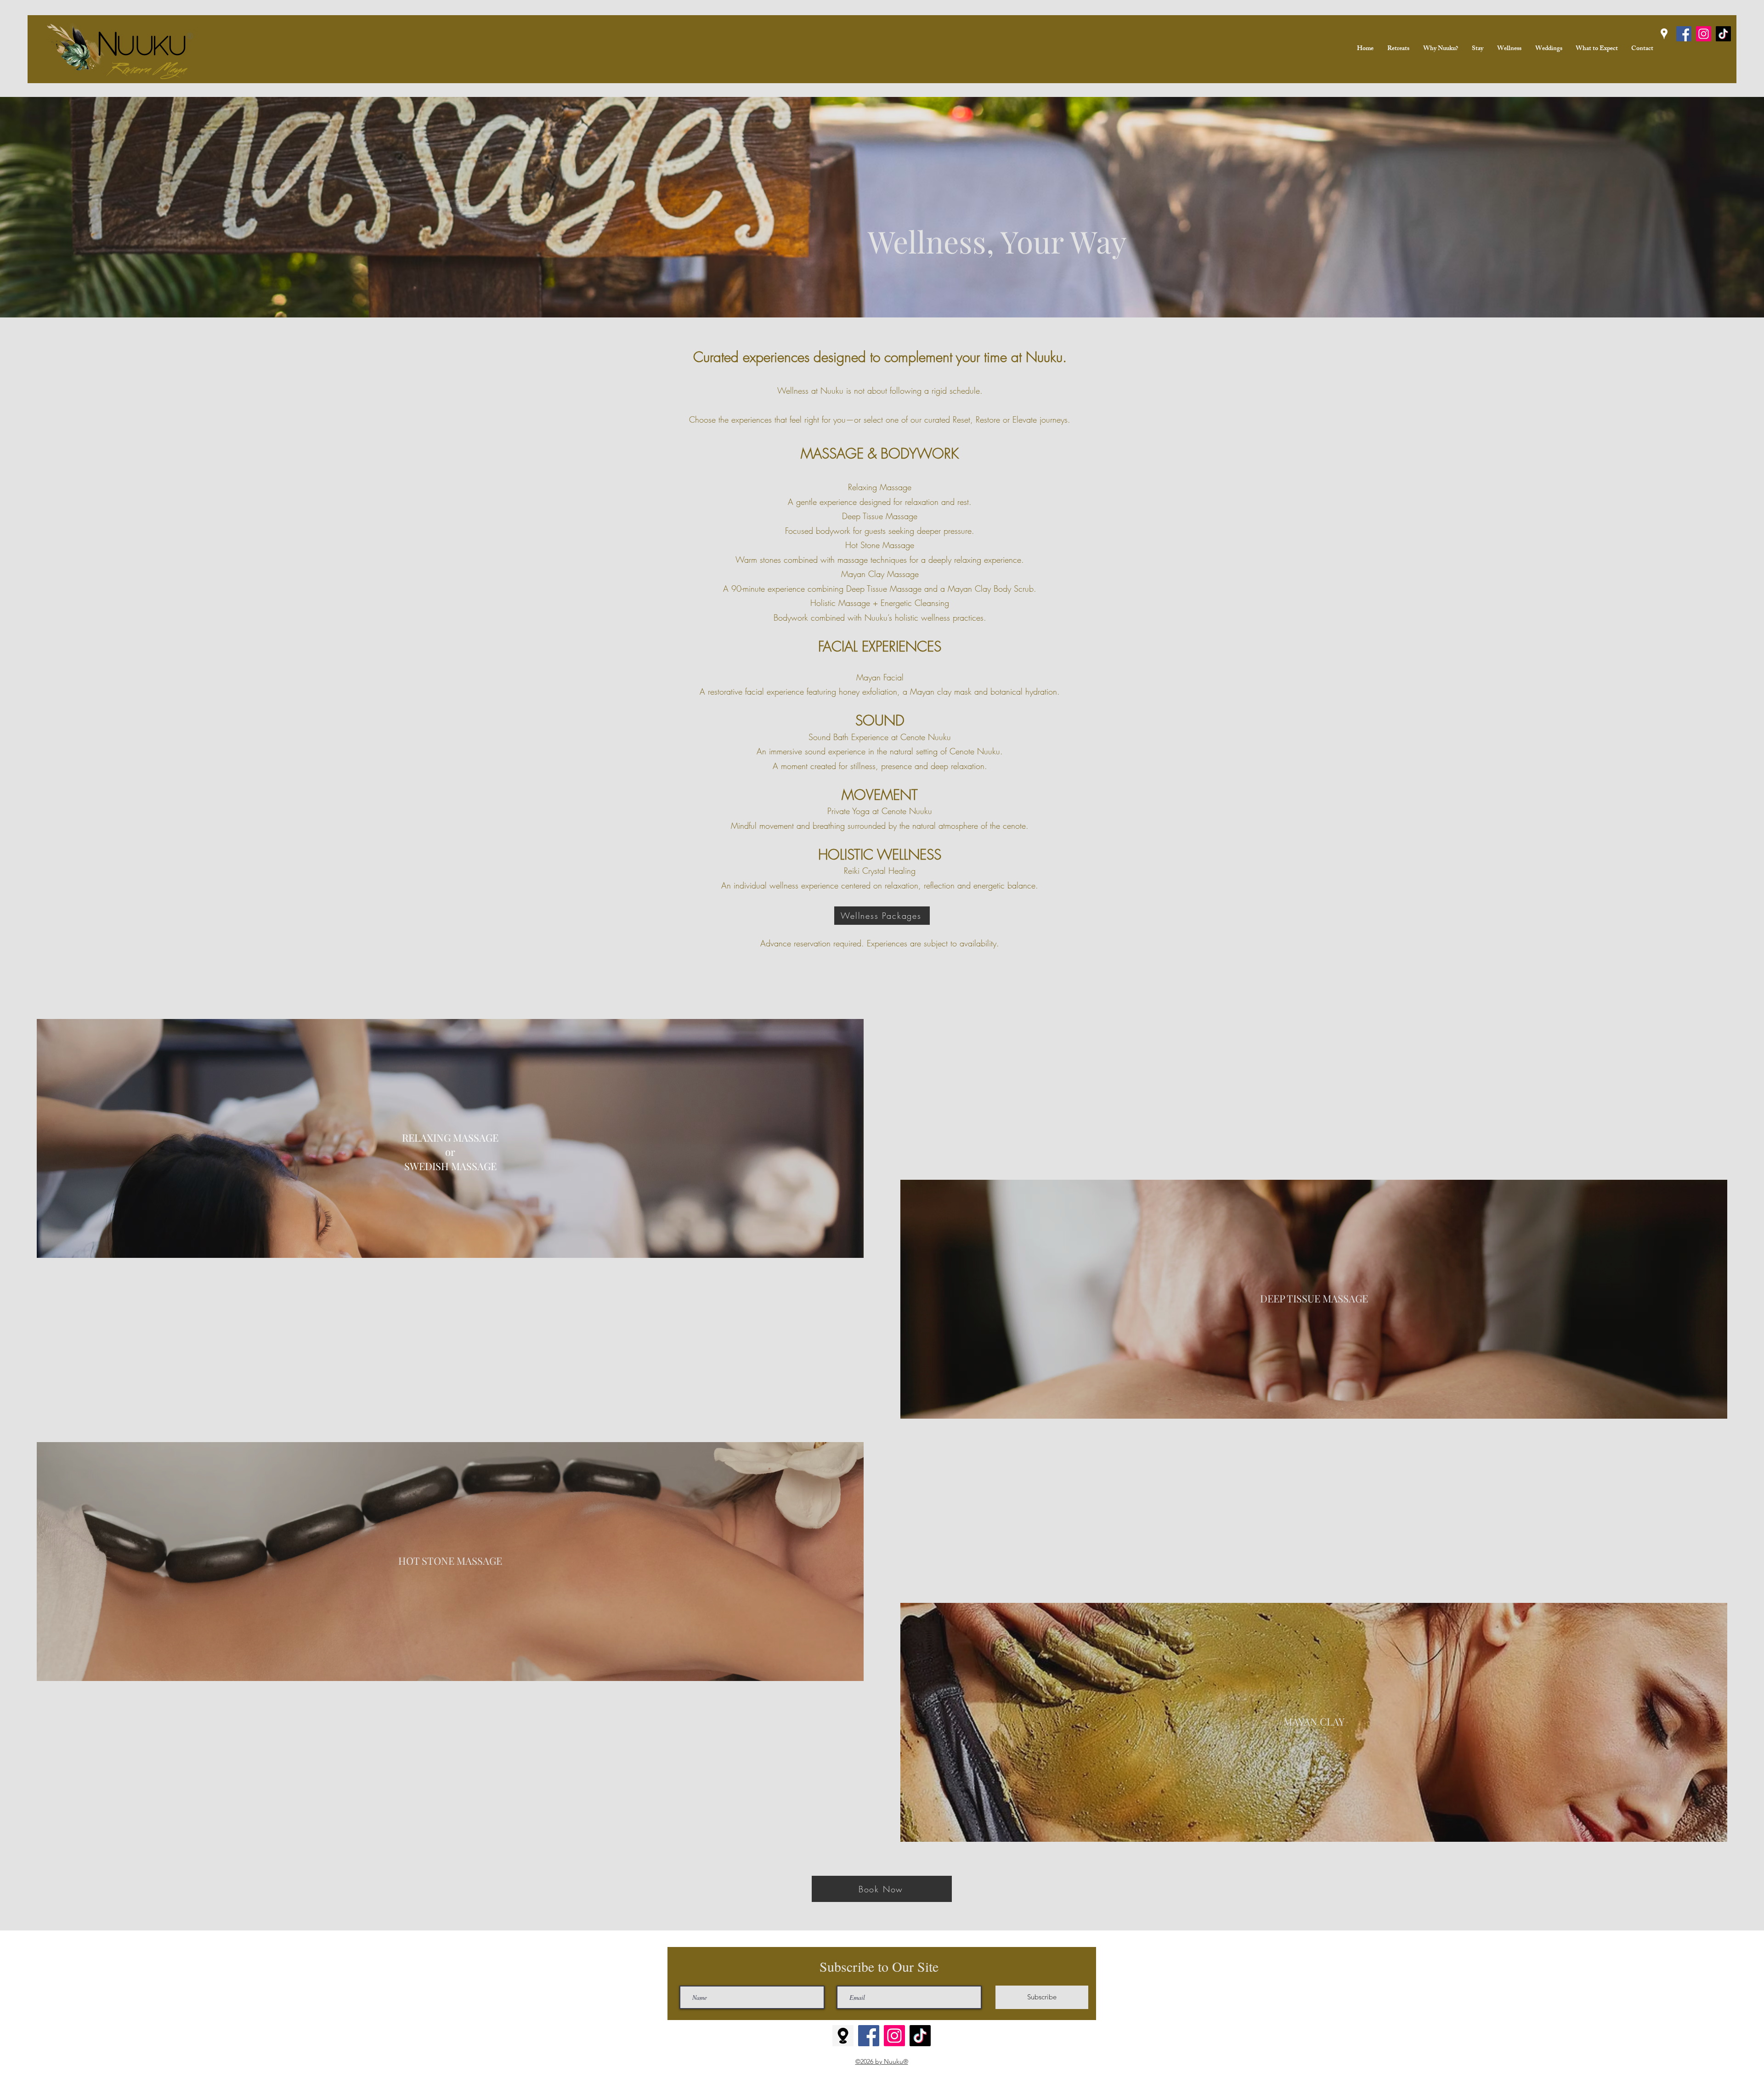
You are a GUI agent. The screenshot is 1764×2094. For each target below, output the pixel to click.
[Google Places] (1664, 34)
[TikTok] (920, 2036)
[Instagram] (1704, 34)
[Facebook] (1684, 34)
